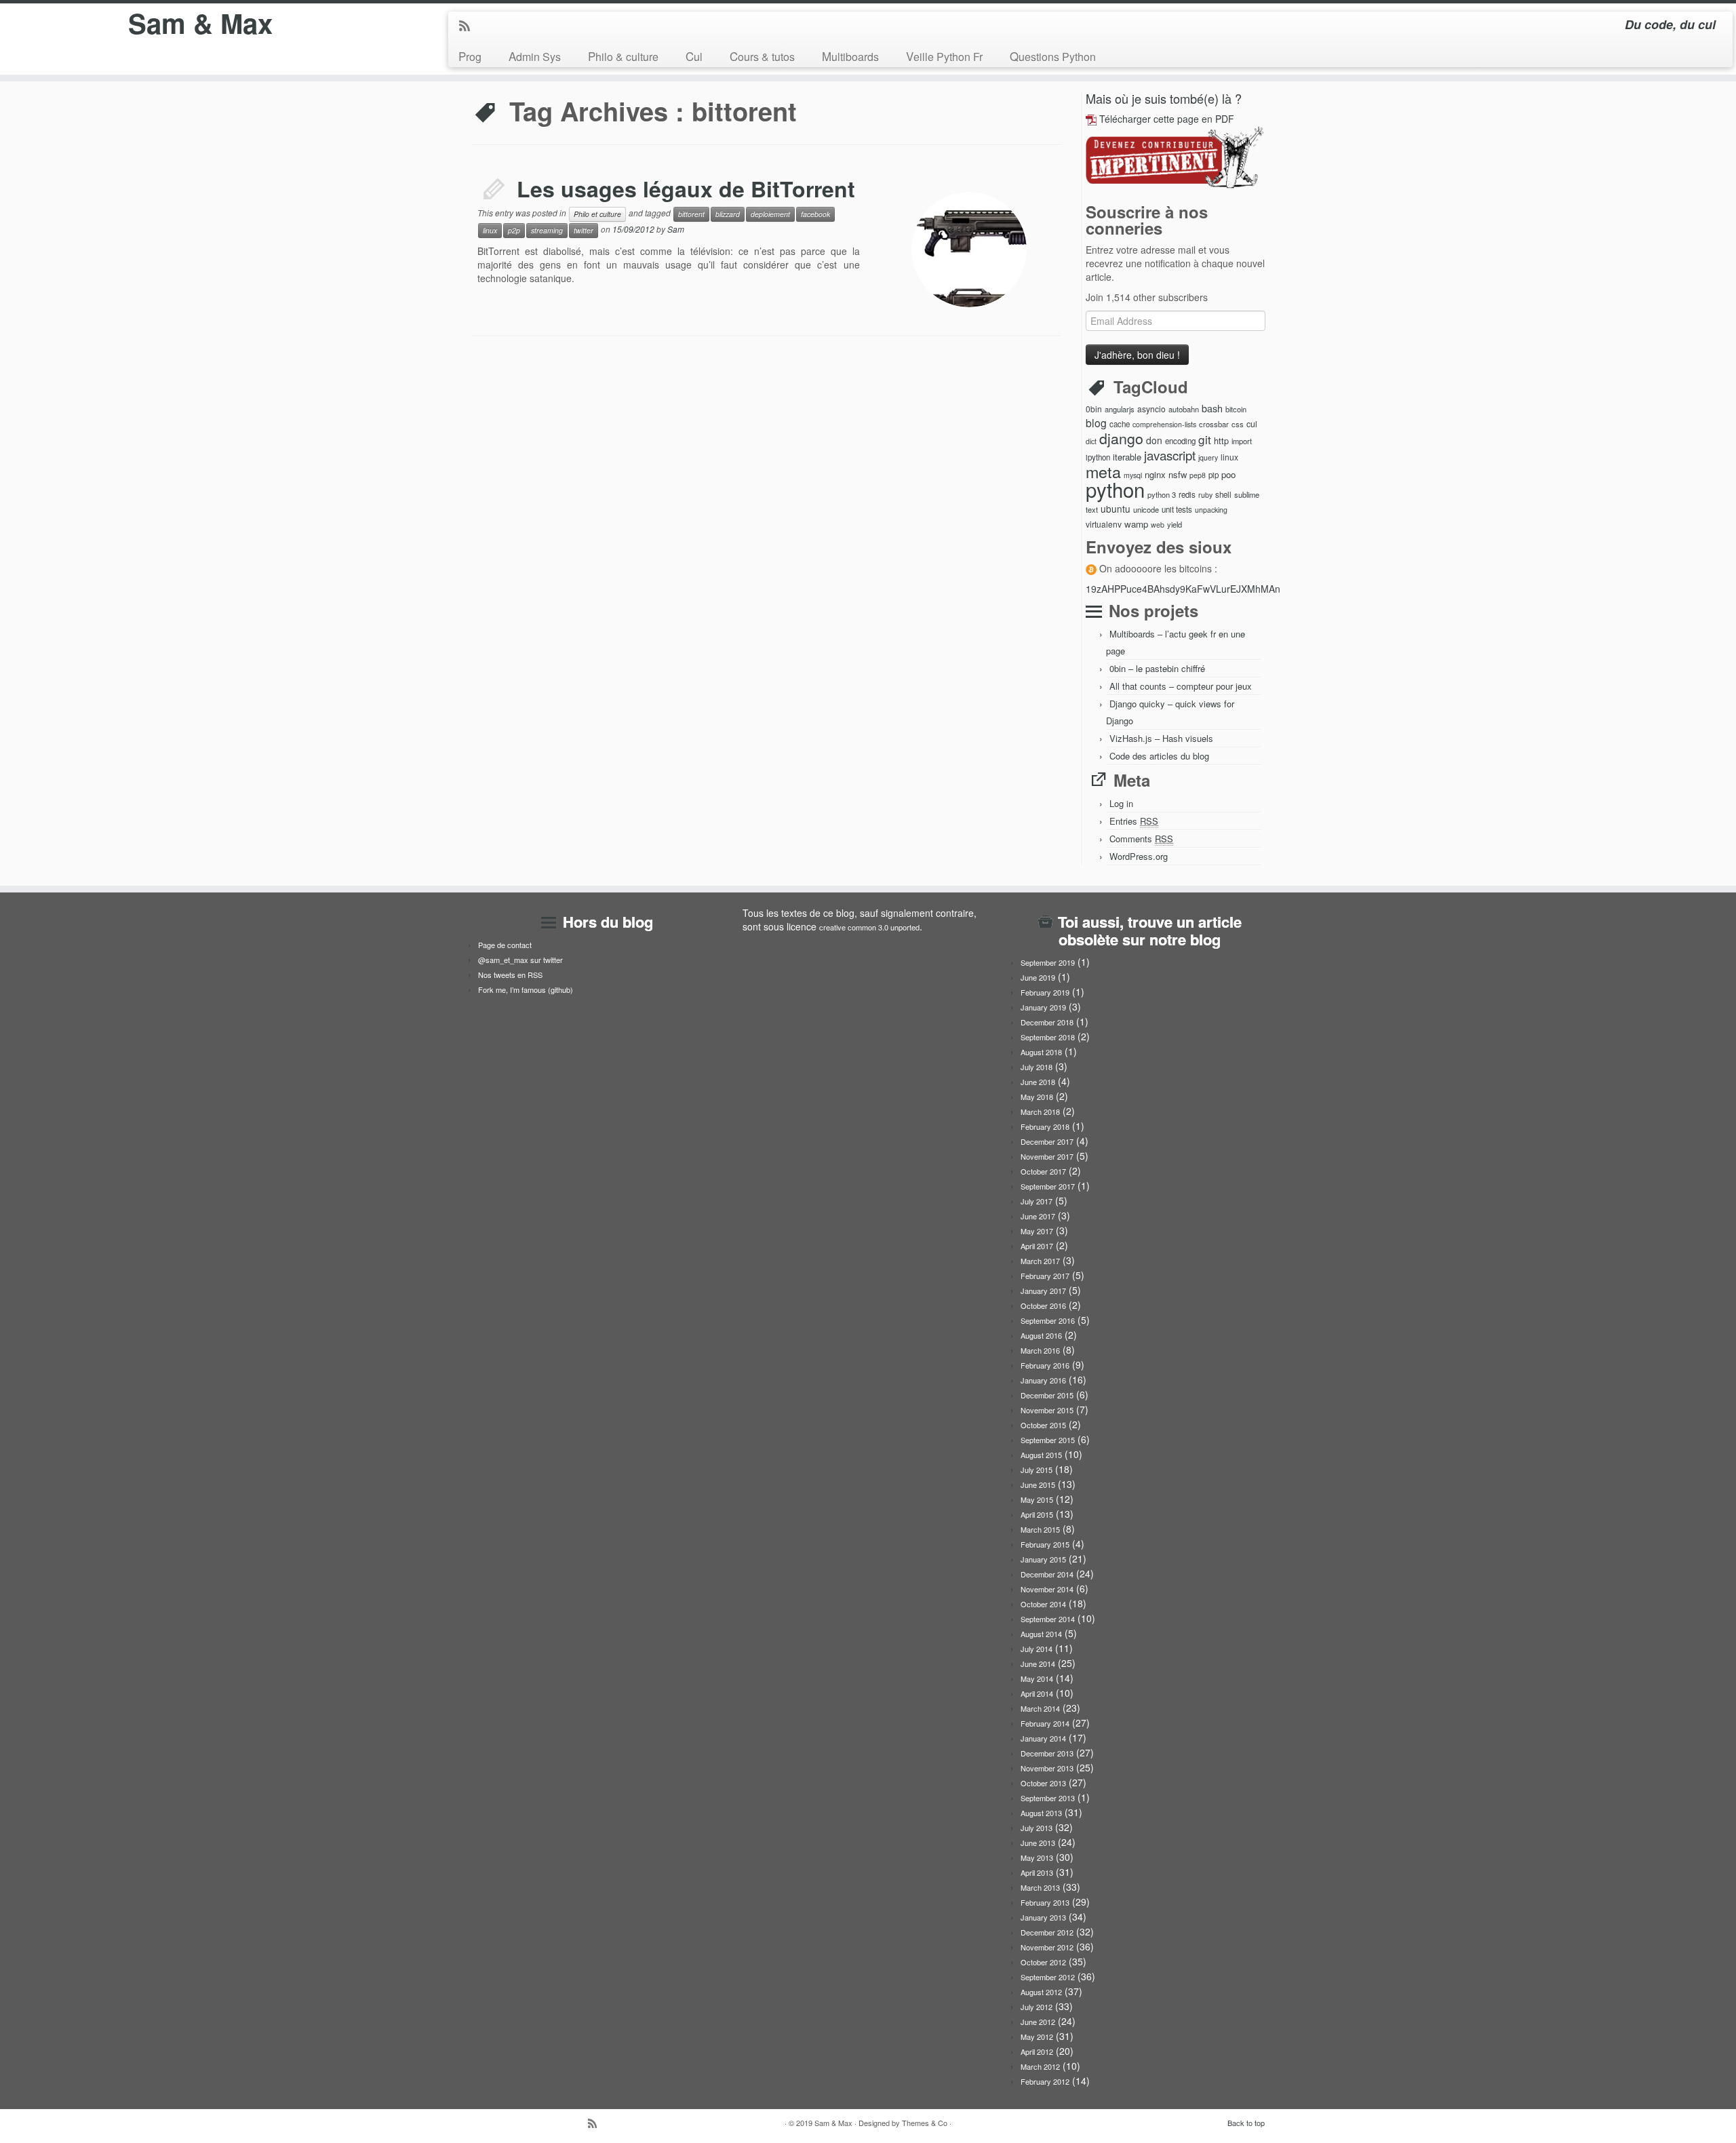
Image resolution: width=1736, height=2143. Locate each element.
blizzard (728, 214)
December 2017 (1047, 1141)
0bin (1094, 409)
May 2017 (1037, 1231)
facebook (815, 214)
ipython (1098, 457)
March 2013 (1040, 1887)
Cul (694, 56)
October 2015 (1043, 1425)
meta (1103, 471)
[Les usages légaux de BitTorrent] (969, 250)
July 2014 (1037, 1649)
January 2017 (1043, 1291)
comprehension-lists (1164, 424)
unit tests (1177, 509)
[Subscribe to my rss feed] (469, 26)
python (1115, 489)
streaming (547, 230)
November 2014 (1047, 1589)
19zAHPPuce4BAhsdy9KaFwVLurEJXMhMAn (1183, 589)
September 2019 (1048, 962)
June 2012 (1038, 2022)
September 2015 (1048, 1440)
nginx (1155, 474)
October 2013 (1043, 1783)
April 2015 (1037, 1514)
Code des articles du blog (1159, 756)
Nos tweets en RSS (510, 975)
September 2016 (1048, 1320)
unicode (1146, 509)
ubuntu (1116, 509)
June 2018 (1038, 1082)
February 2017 (1045, 1276)
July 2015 (1037, 1470)
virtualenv (1104, 524)
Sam (676, 229)
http (1221, 440)
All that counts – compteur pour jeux (1181, 686)
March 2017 (1040, 1261)
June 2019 (1038, 977)
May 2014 (1037, 1678)
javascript (1170, 455)
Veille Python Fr (944, 56)
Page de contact (505, 945)
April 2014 (1037, 1693)
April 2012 (1037, 2051)
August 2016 (1041, 1335)
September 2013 (1048, 1798)
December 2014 (1047, 1574)
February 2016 (1045, 1365)
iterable (1127, 457)
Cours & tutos (762, 56)
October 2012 (1043, 1962)
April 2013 (1037, 1872)
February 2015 (1045, 1544)
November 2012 (1047, 1947)
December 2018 (1047, 1022)
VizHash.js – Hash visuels (1161, 738)
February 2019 (1045, 992)
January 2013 (1043, 1917)
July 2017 (1037, 1201)
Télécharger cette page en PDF (1167, 119)
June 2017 (1038, 1216)
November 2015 (1047, 1410)
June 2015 (1038, 1485)
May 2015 (1037, 1499)
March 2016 (1040, 1350)
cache (1120, 424)
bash (1212, 408)
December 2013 (1047, 1753)
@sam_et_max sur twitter (520, 960)
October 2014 (1043, 1604)
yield (1175, 524)
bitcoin (1236, 409)
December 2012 (1047, 1932)
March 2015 (1040, 1529)
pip (1214, 475)
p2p (514, 230)
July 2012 (1037, 2007)
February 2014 (1045, 1723)
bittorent (691, 214)
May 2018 (1037, 1097)
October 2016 (1043, 1305)
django (1121, 438)
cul (1252, 424)
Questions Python (1053, 56)
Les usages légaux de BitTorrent (686, 189)
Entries (1134, 821)
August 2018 (1041, 1052)
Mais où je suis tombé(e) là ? (1164, 98)
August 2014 (1041, 1634)
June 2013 (1038, 1843)
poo (1228, 474)
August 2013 (1041, 1813)
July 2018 (1037, 1067)
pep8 (1198, 475)
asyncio (1151, 409)
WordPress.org (1139, 856)
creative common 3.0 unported (869, 927)
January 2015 (1043, 1559)
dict (1091, 441)
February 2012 (1045, 2081)
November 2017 (1047, 1156)
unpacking (1211, 510)
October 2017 (1043, 1171)
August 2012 (1041, 1992)
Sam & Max (200, 23)
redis (1187, 494)
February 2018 (1045, 1126)
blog (1096, 422)
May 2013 (1037, 1857)
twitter (584, 230)
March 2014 (1040, 1708)
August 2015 (1041, 1455)
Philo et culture (597, 214)
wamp (1136, 524)
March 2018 (1040, 1112)
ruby (1205, 495)
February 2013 (1045, 1902)
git (1205, 439)
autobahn (1184, 409)
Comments (1141, 839)
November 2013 (1047, 1768)
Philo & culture (623, 56)
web (1158, 525)
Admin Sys (535, 56)
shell (1223, 494)
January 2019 (1043, 1007)
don (1154, 440)
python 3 (1162, 494)
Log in (1121, 803)
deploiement (770, 214)
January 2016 (1043, 1380)
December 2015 (1047, 1395)
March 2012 (1040, 2066)
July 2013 (1037, 1828)
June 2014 (1038, 1664)
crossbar (1214, 424)
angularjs (1120, 409)
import (1242, 441)
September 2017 (1048, 1186)
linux (490, 230)
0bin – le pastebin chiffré (1157, 668)
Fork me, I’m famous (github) (526, 989)
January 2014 (1043, 1738)
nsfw (1178, 474)
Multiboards (850, 56)
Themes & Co (925, 2123)
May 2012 (1037, 2037)
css (1238, 424)
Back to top (1246, 2123)
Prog (470, 56)
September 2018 (1048, 1037)
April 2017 (1037, 1246)
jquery (1208, 457)
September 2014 (1048, 1619)
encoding (1180, 441)
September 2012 (1048, 1977)
